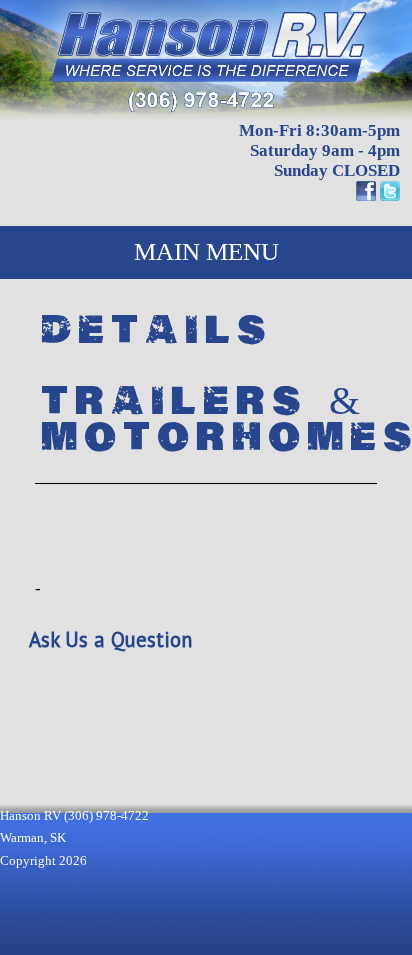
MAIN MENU (206, 251)
